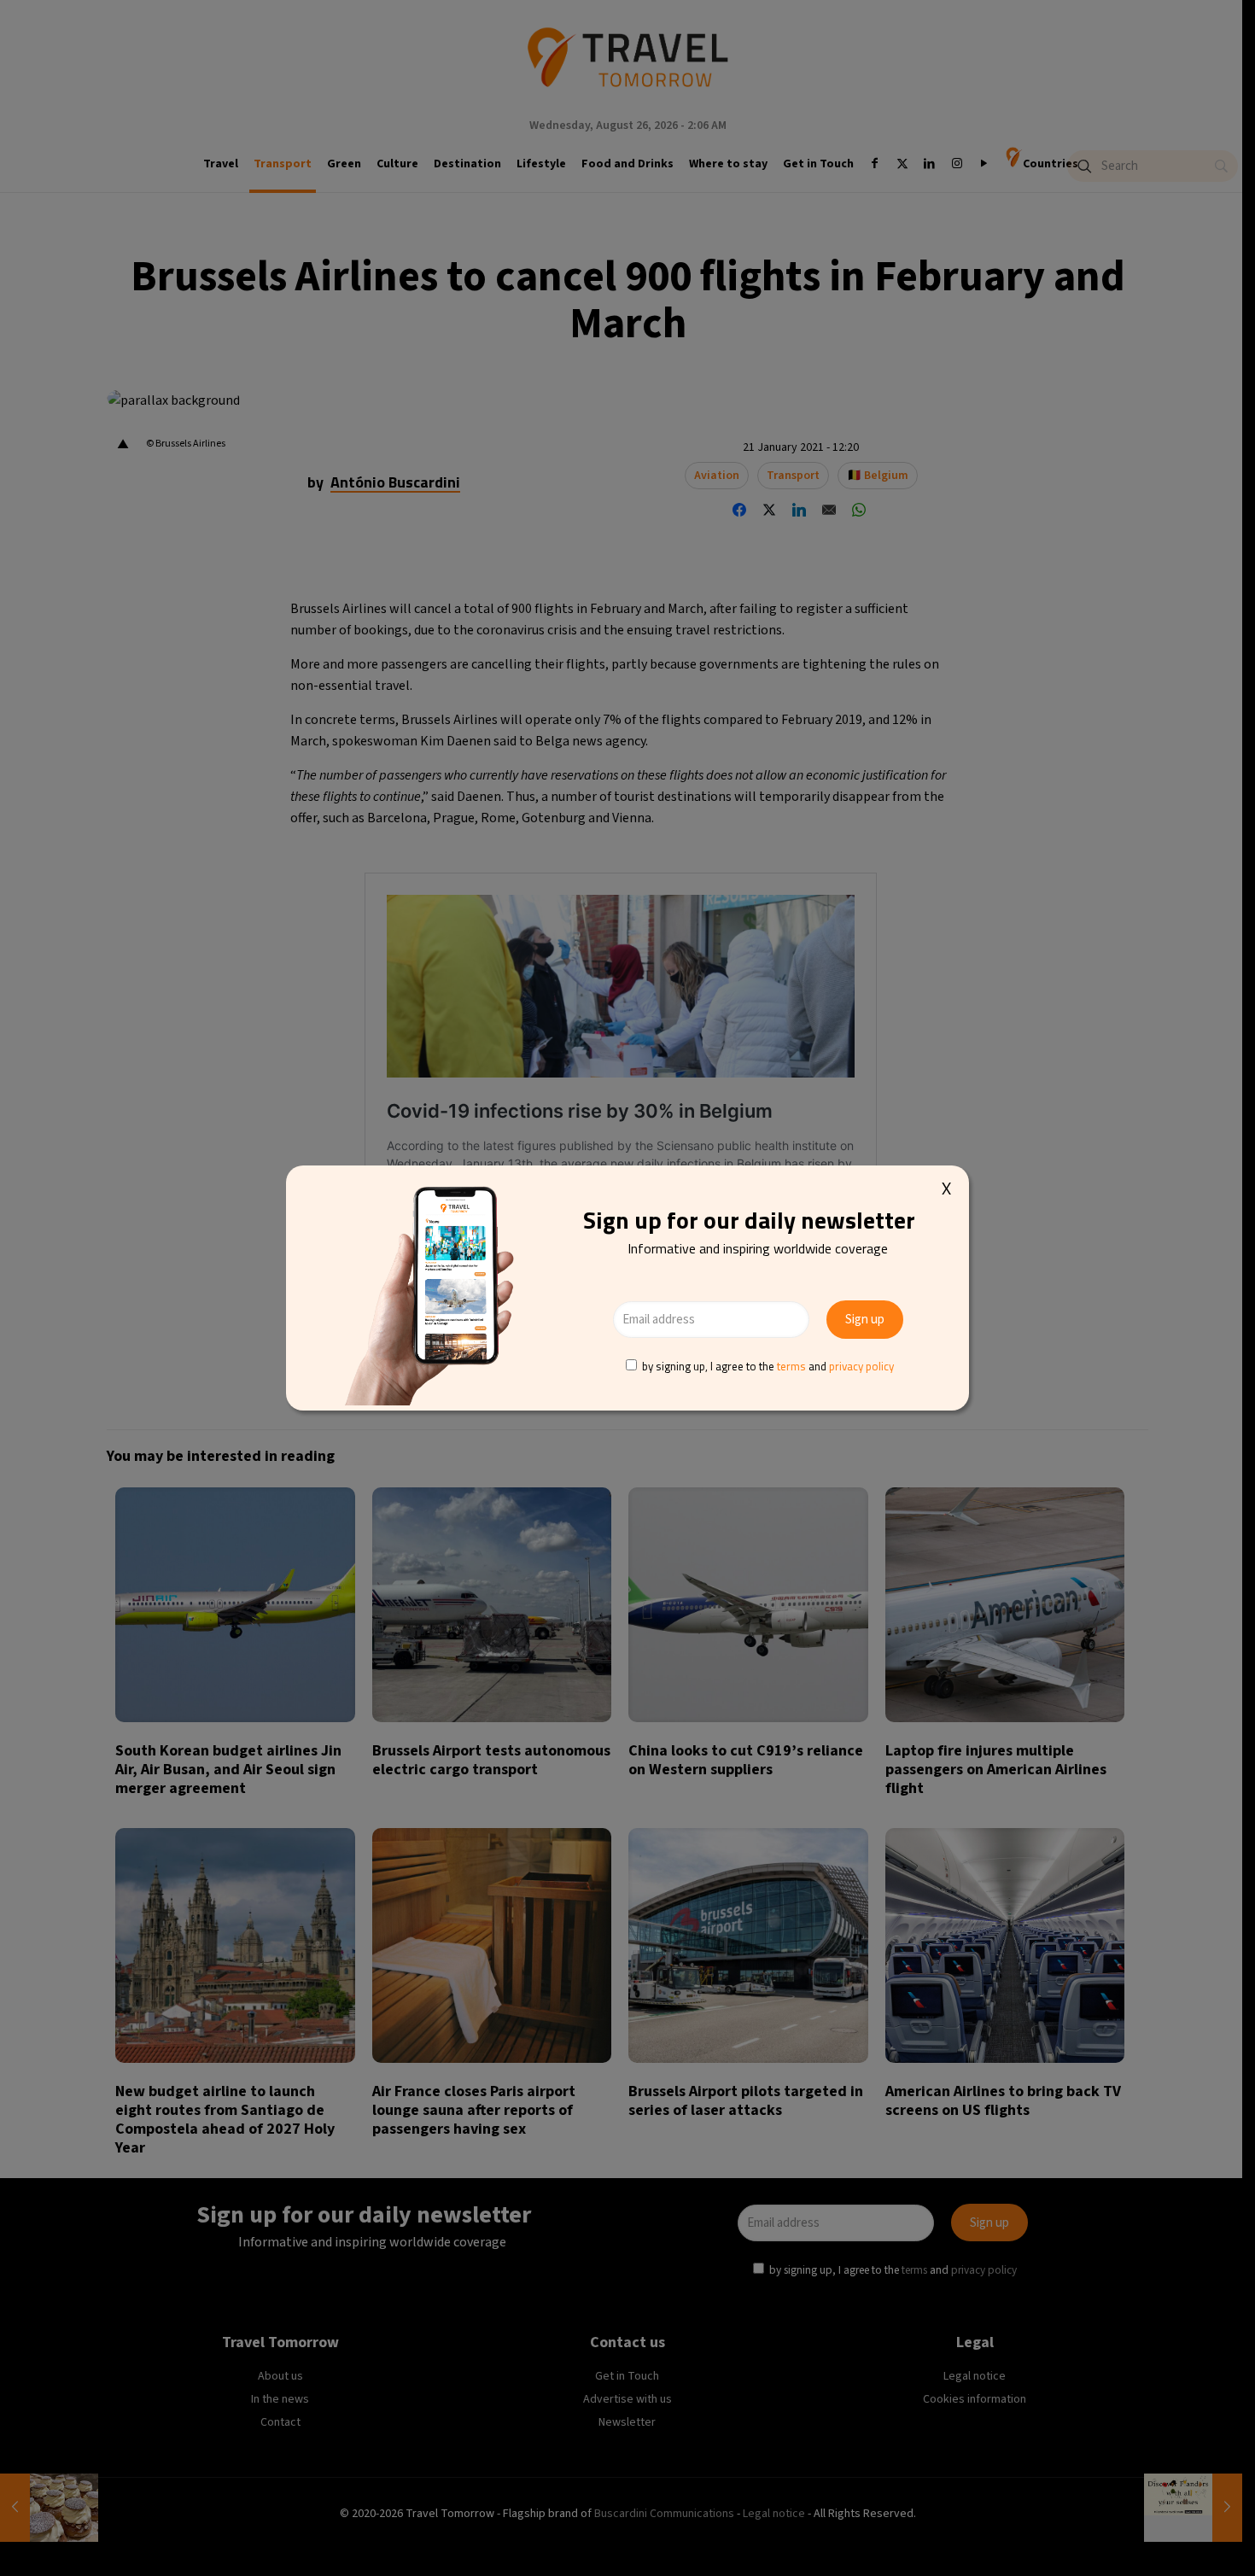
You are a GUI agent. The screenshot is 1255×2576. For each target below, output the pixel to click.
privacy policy (861, 1366)
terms (791, 1366)
